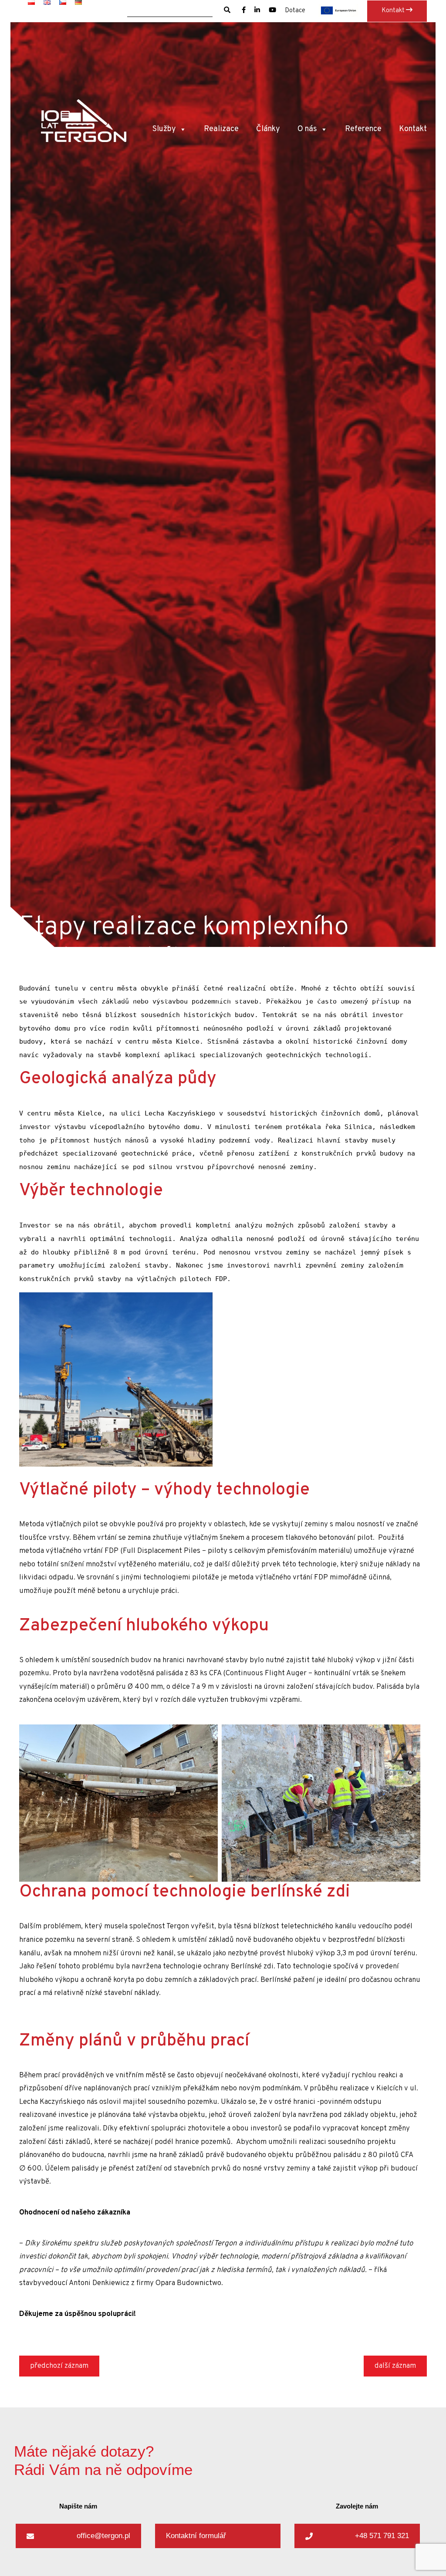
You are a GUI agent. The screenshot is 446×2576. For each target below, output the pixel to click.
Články (268, 129)
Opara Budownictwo (188, 2283)
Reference (363, 129)
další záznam (395, 2366)
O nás (307, 129)
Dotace (295, 11)
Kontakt (394, 11)
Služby (164, 129)
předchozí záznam (59, 2366)
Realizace (221, 129)
